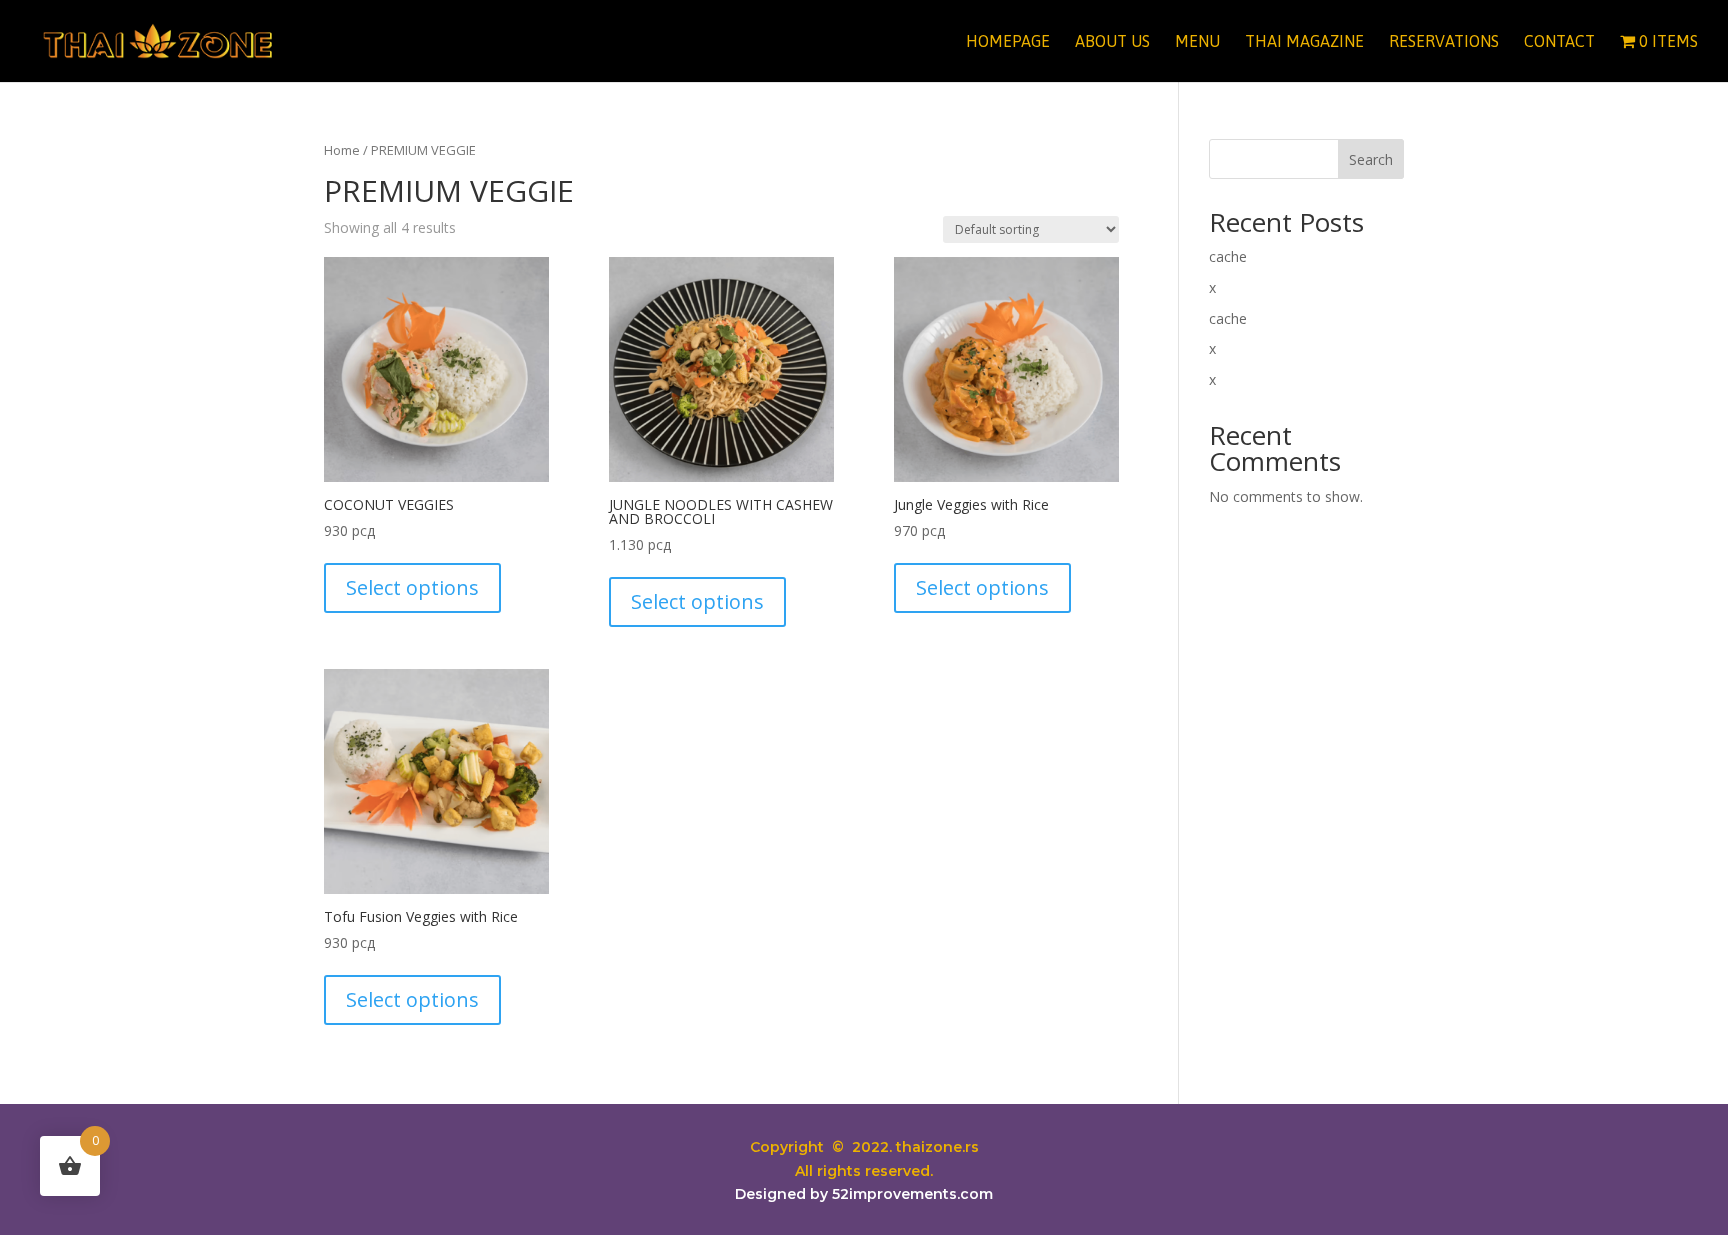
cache (1228, 256)
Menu (1197, 42)
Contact (1559, 42)
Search (1371, 159)
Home (342, 150)
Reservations (1444, 42)
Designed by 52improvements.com (864, 1194)
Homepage (1008, 42)
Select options (412, 587)
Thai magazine (1304, 42)
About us (1112, 42)
